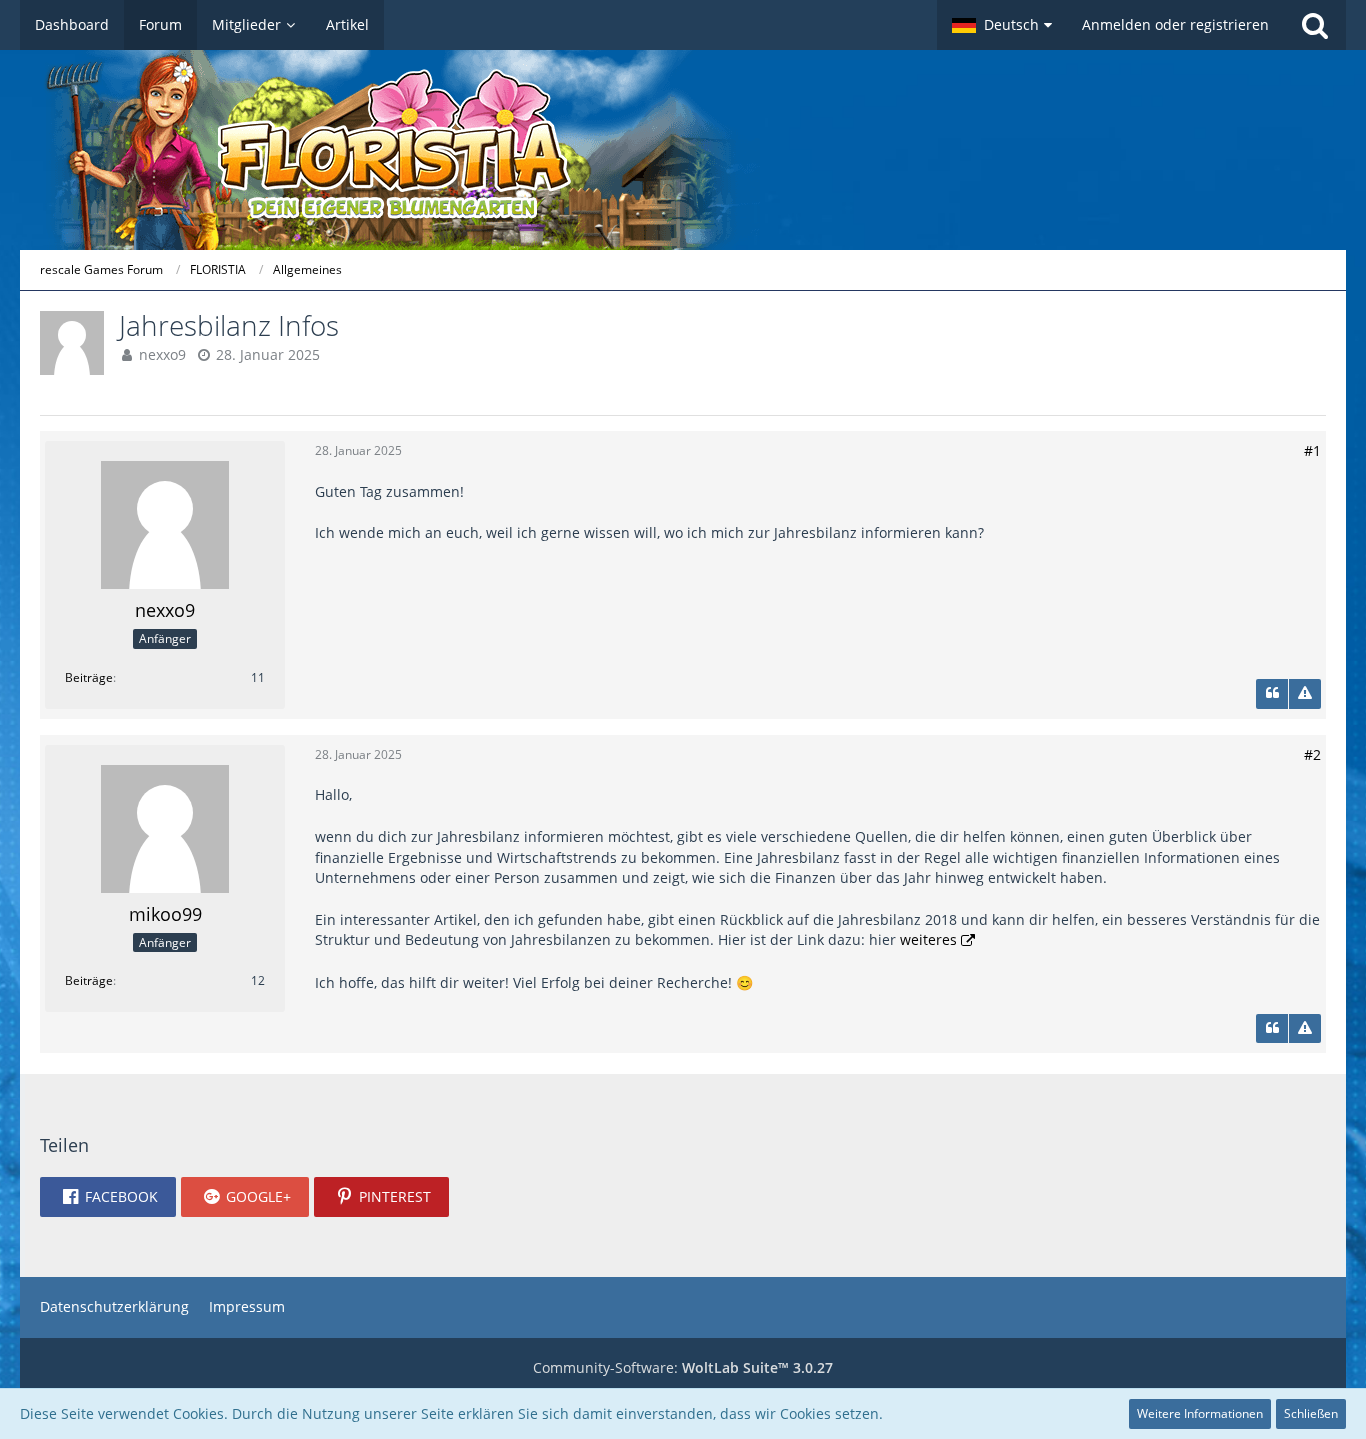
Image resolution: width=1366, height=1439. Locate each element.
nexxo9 (162, 354)
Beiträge (89, 677)
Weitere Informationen (1200, 1413)
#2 (1312, 754)
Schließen (1311, 1413)
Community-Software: (683, 1367)
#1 (1312, 450)
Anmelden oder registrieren (1175, 24)
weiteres (928, 939)
